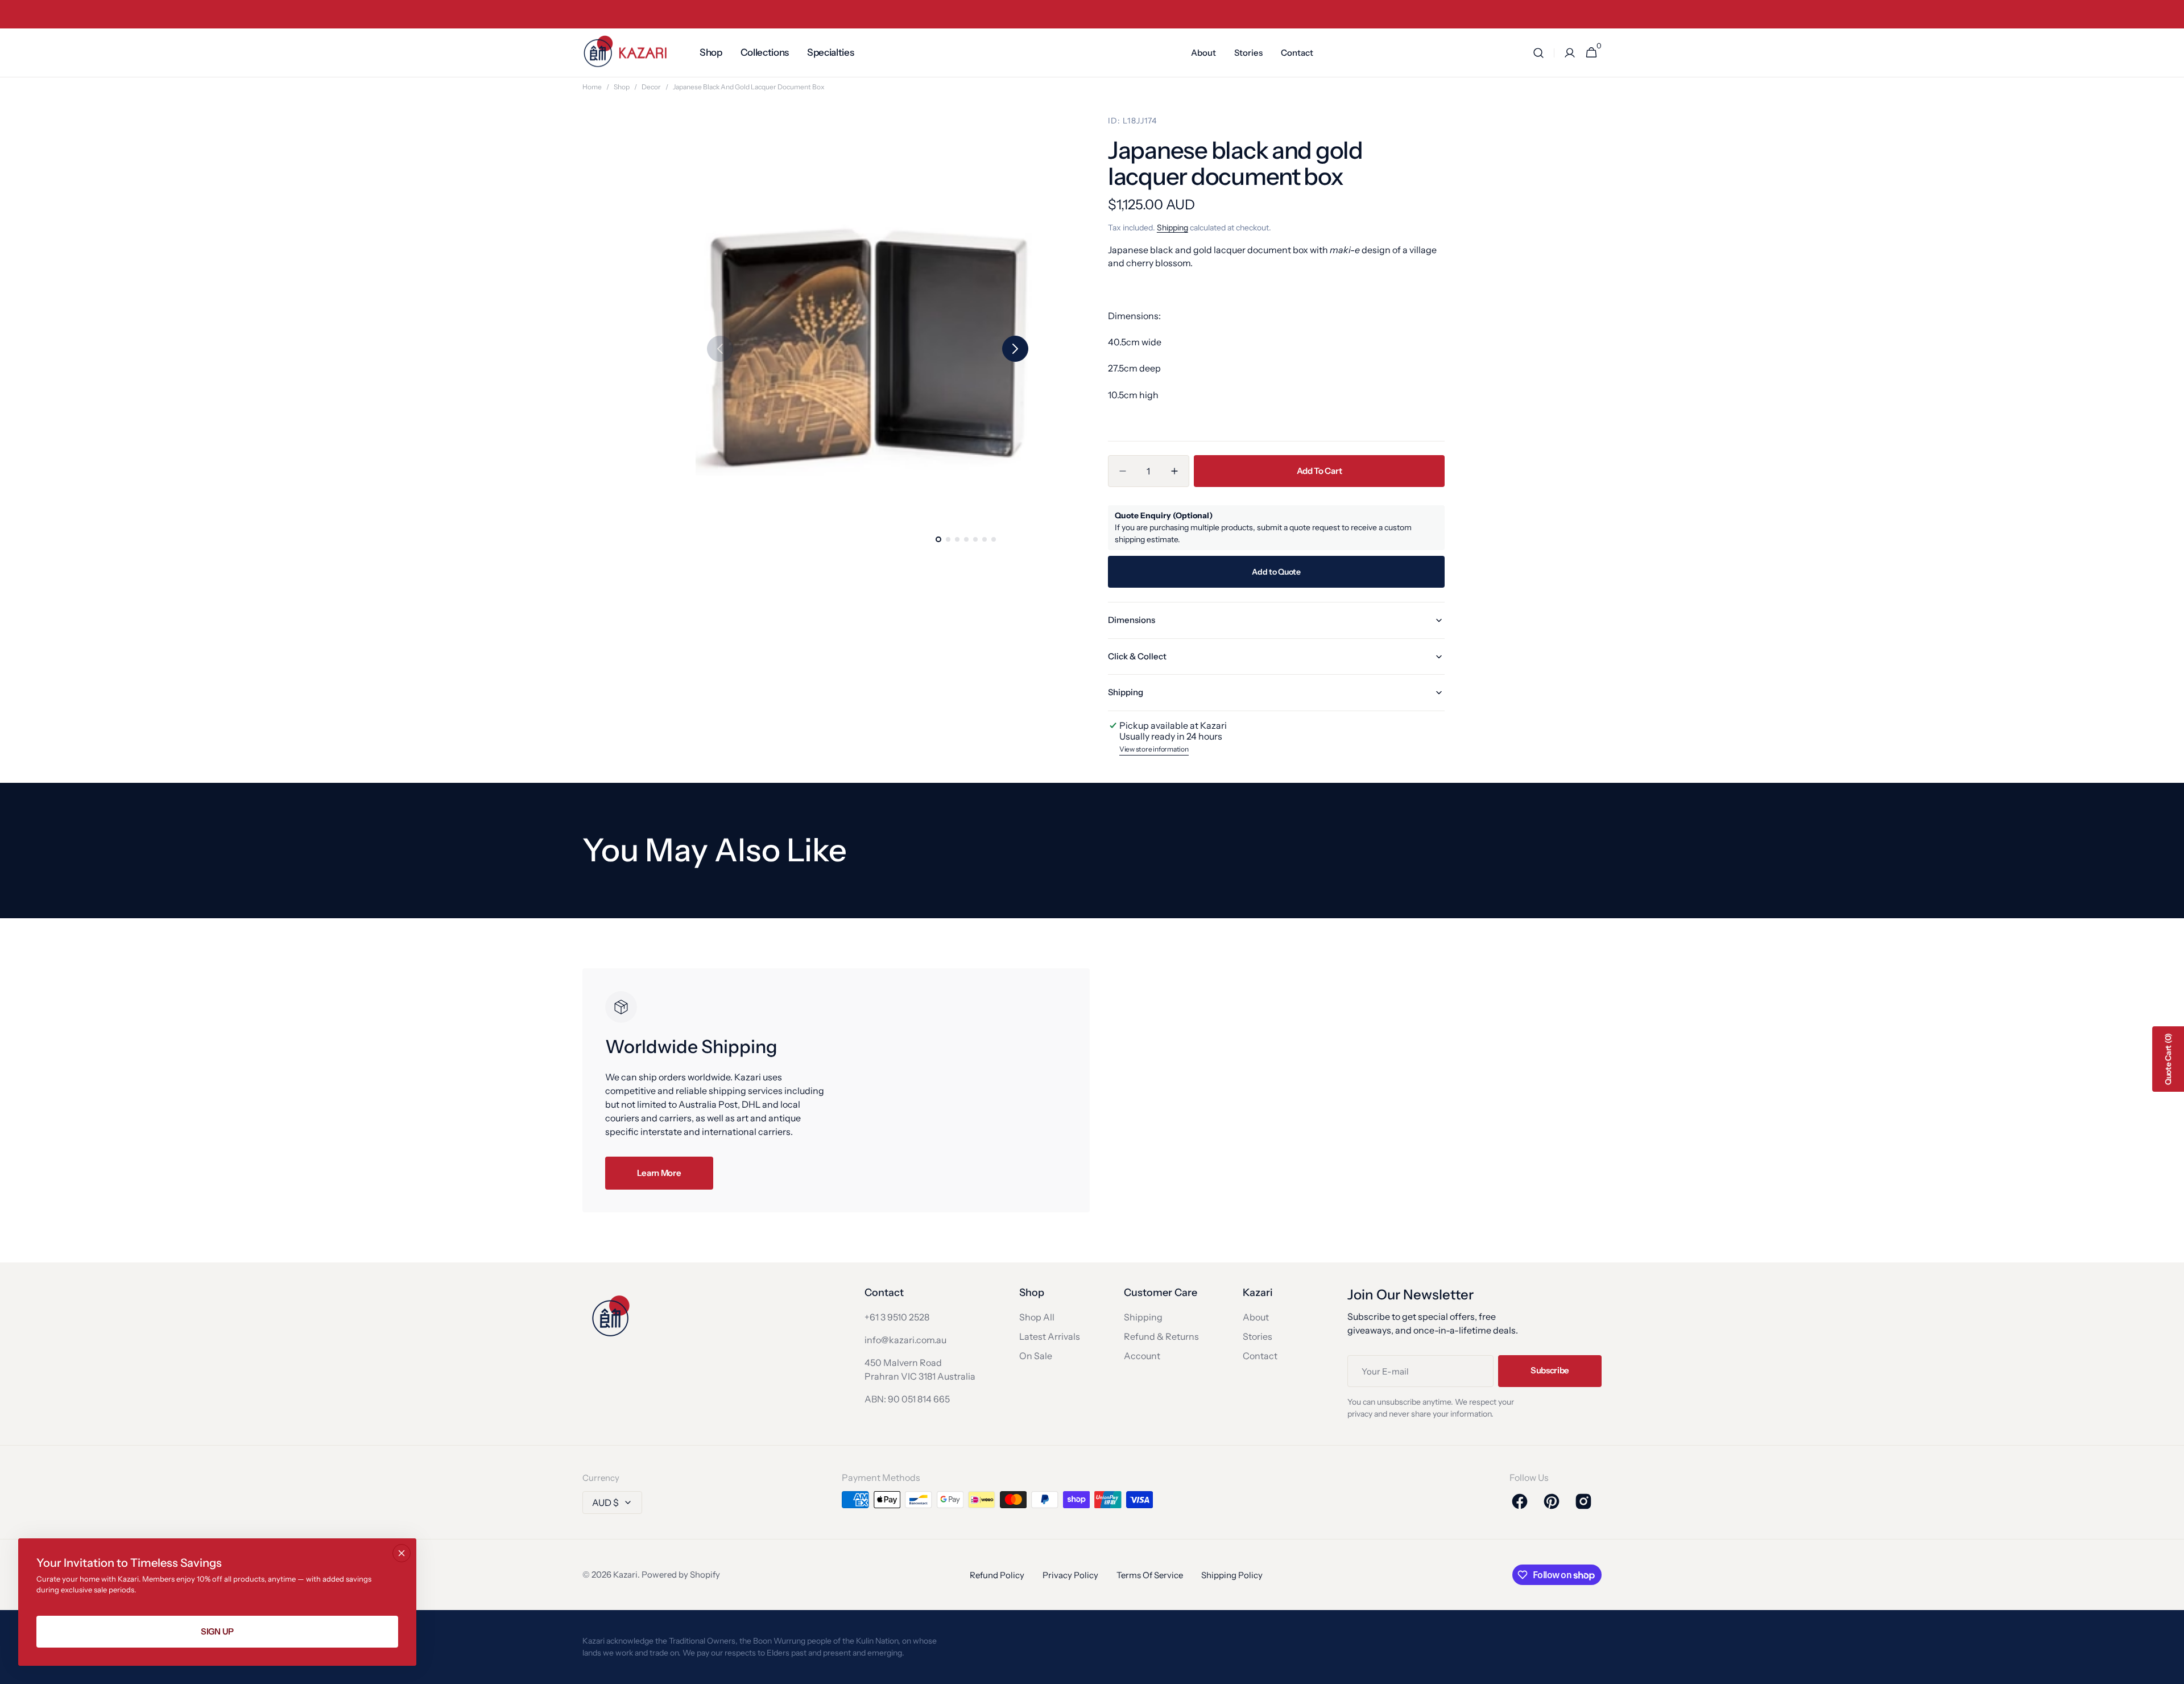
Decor (651, 87)
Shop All (1037, 1317)
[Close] (402, 1553)
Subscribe (1550, 1370)
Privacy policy (1070, 1575)
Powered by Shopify (681, 1574)
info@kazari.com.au (905, 1340)
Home (592, 87)
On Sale (1036, 1356)
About (1256, 1317)
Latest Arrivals (1050, 1336)
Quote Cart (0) (2168, 1059)
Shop (622, 87)
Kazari (625, 1574)
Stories (1258, 1336)
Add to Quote (1276, 572)
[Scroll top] (2170, 1670)
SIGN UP (217, 1631)
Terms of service (1150, 1575)
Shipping (1172, 228)
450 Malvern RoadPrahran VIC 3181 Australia (920, 1369)
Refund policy (997, 1575)
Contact (1260, 1356)
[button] (1538, 53)
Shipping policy (1232, 1575)
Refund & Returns (1161, 1336)
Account (1142, 1356)
